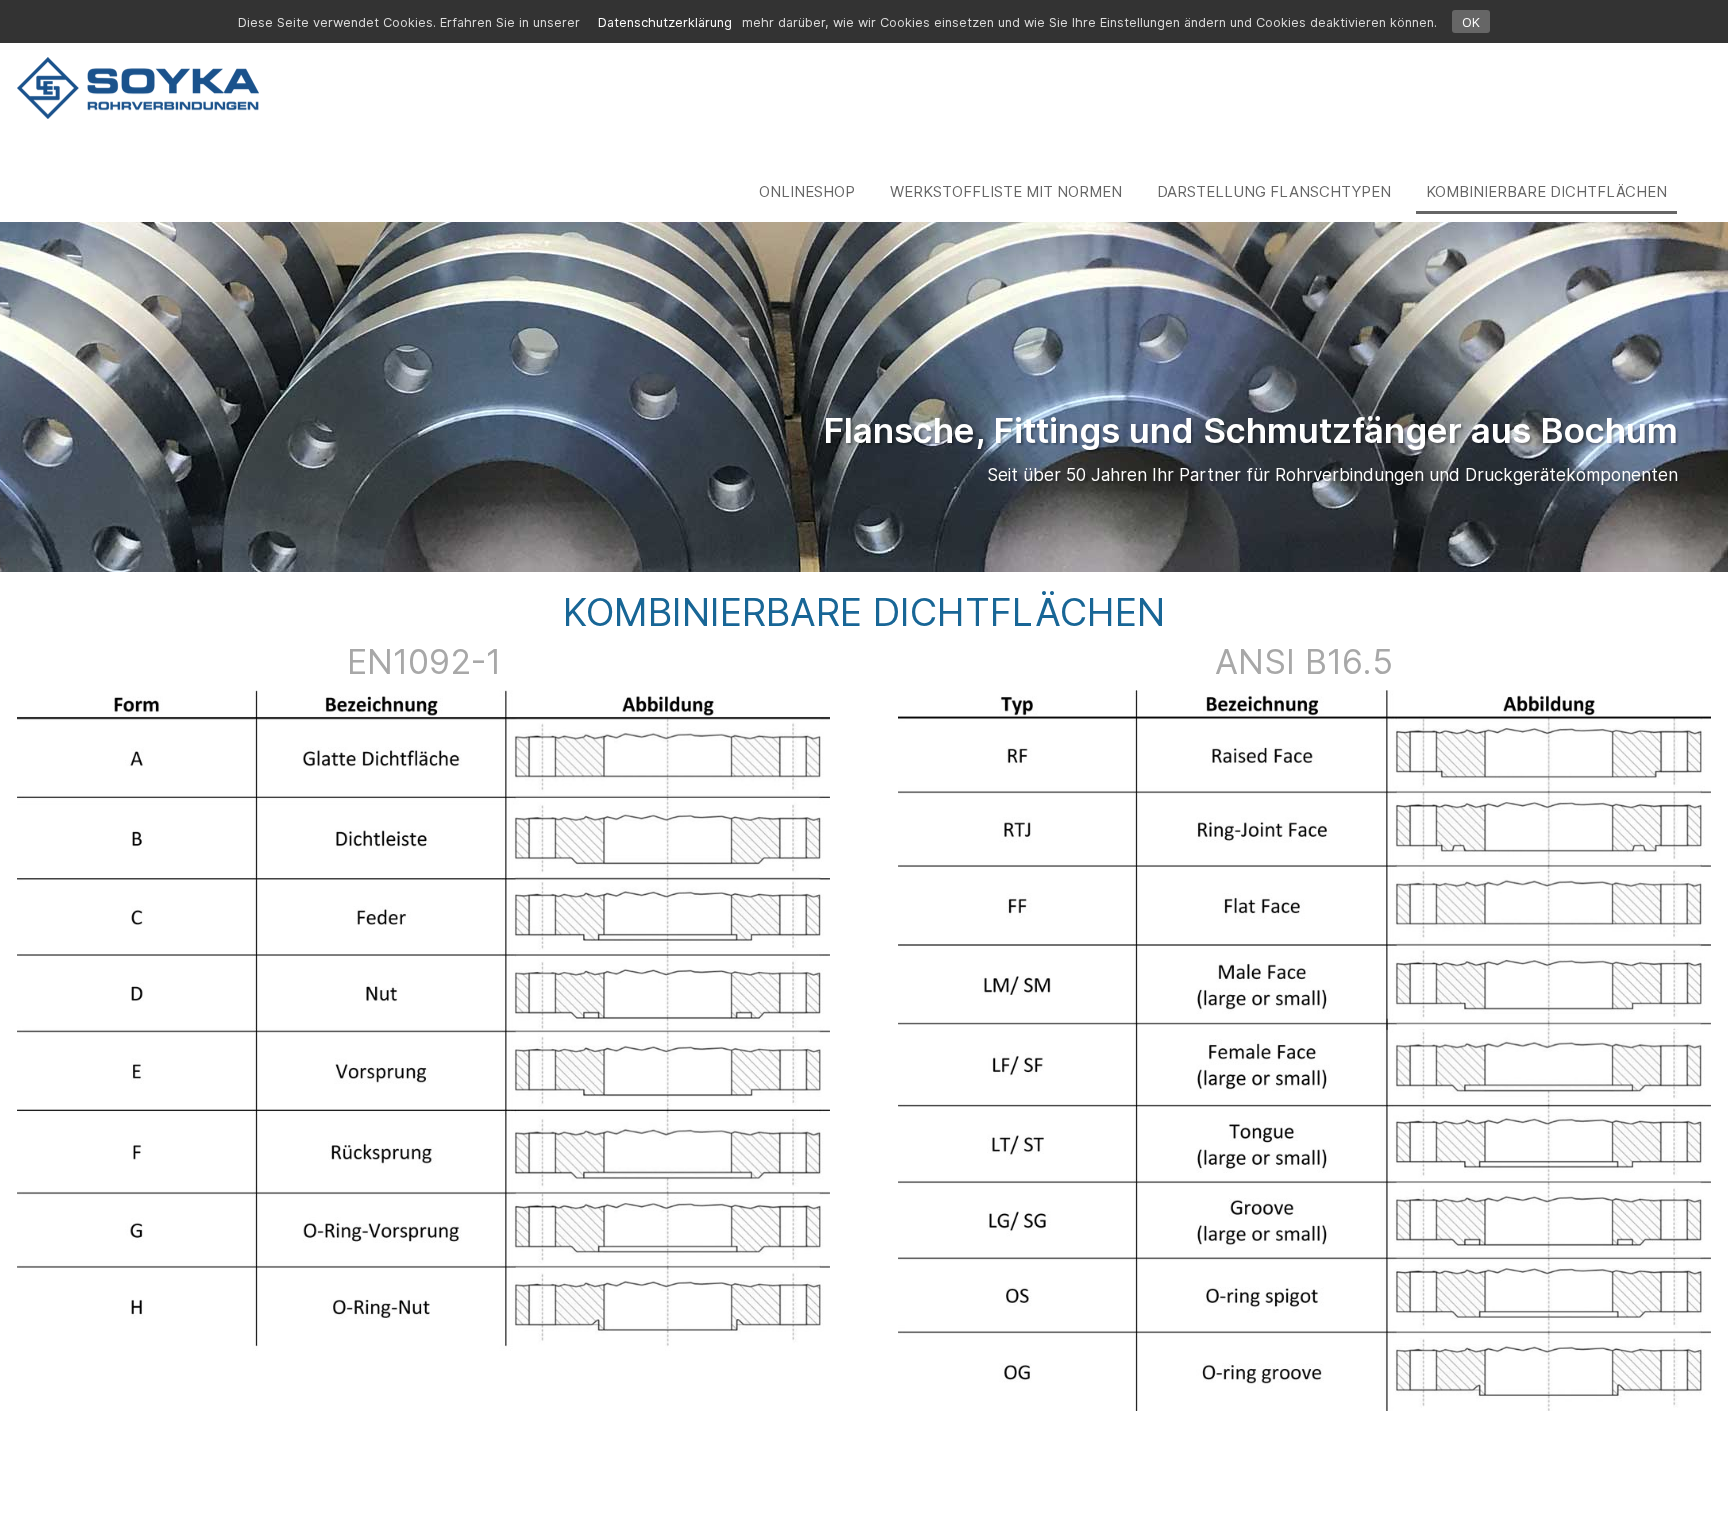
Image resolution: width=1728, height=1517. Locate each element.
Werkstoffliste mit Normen (1006, 191)
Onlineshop (807, 191)
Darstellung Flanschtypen (1274, 191)
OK (1471, 22)
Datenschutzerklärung (665, 22)
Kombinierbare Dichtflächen (1546, 191)
